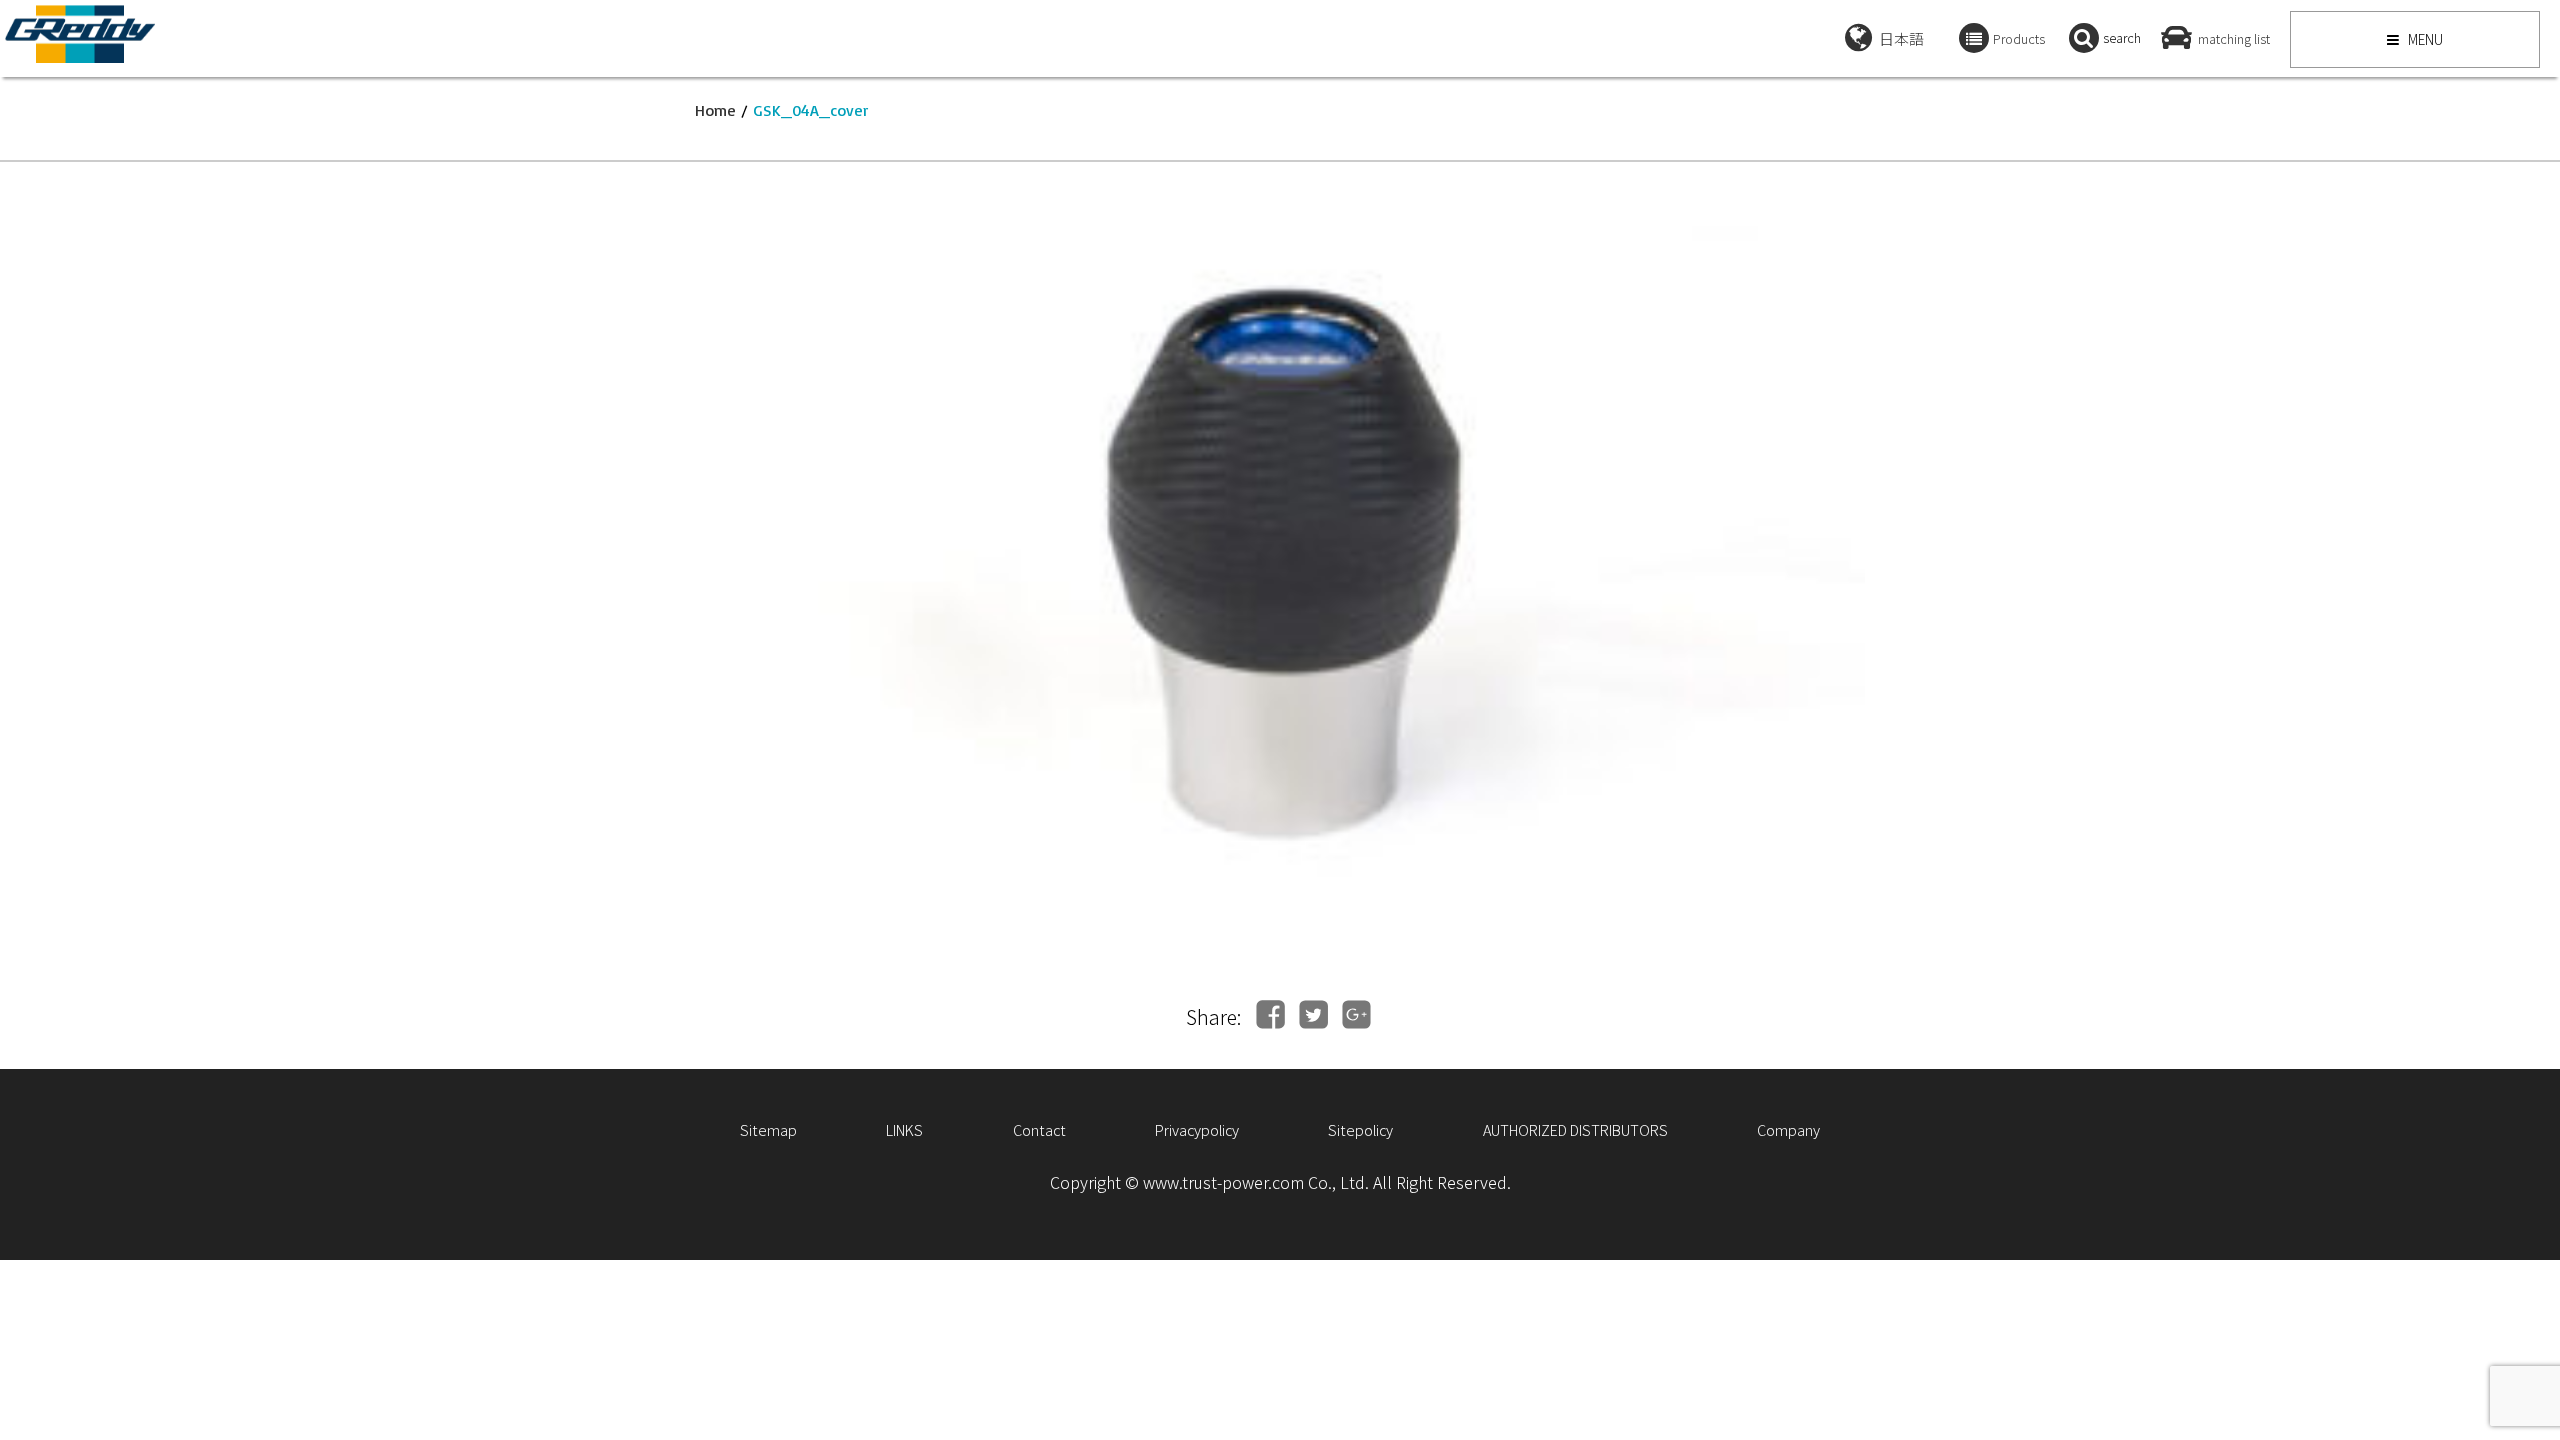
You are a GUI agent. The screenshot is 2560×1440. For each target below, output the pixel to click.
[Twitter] (1313, 1014)
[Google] (1356, 1014)
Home (715, 110)
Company (1788, 1129)
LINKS (904, 1129)
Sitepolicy (1360, 1129)
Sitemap (768, 1129)
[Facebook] (1270, 1014)
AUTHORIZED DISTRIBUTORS (1575, 1129)
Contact (1039, 1129)
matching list (2234, 38)
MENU (2424, 39)
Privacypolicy (1197, 1129)
